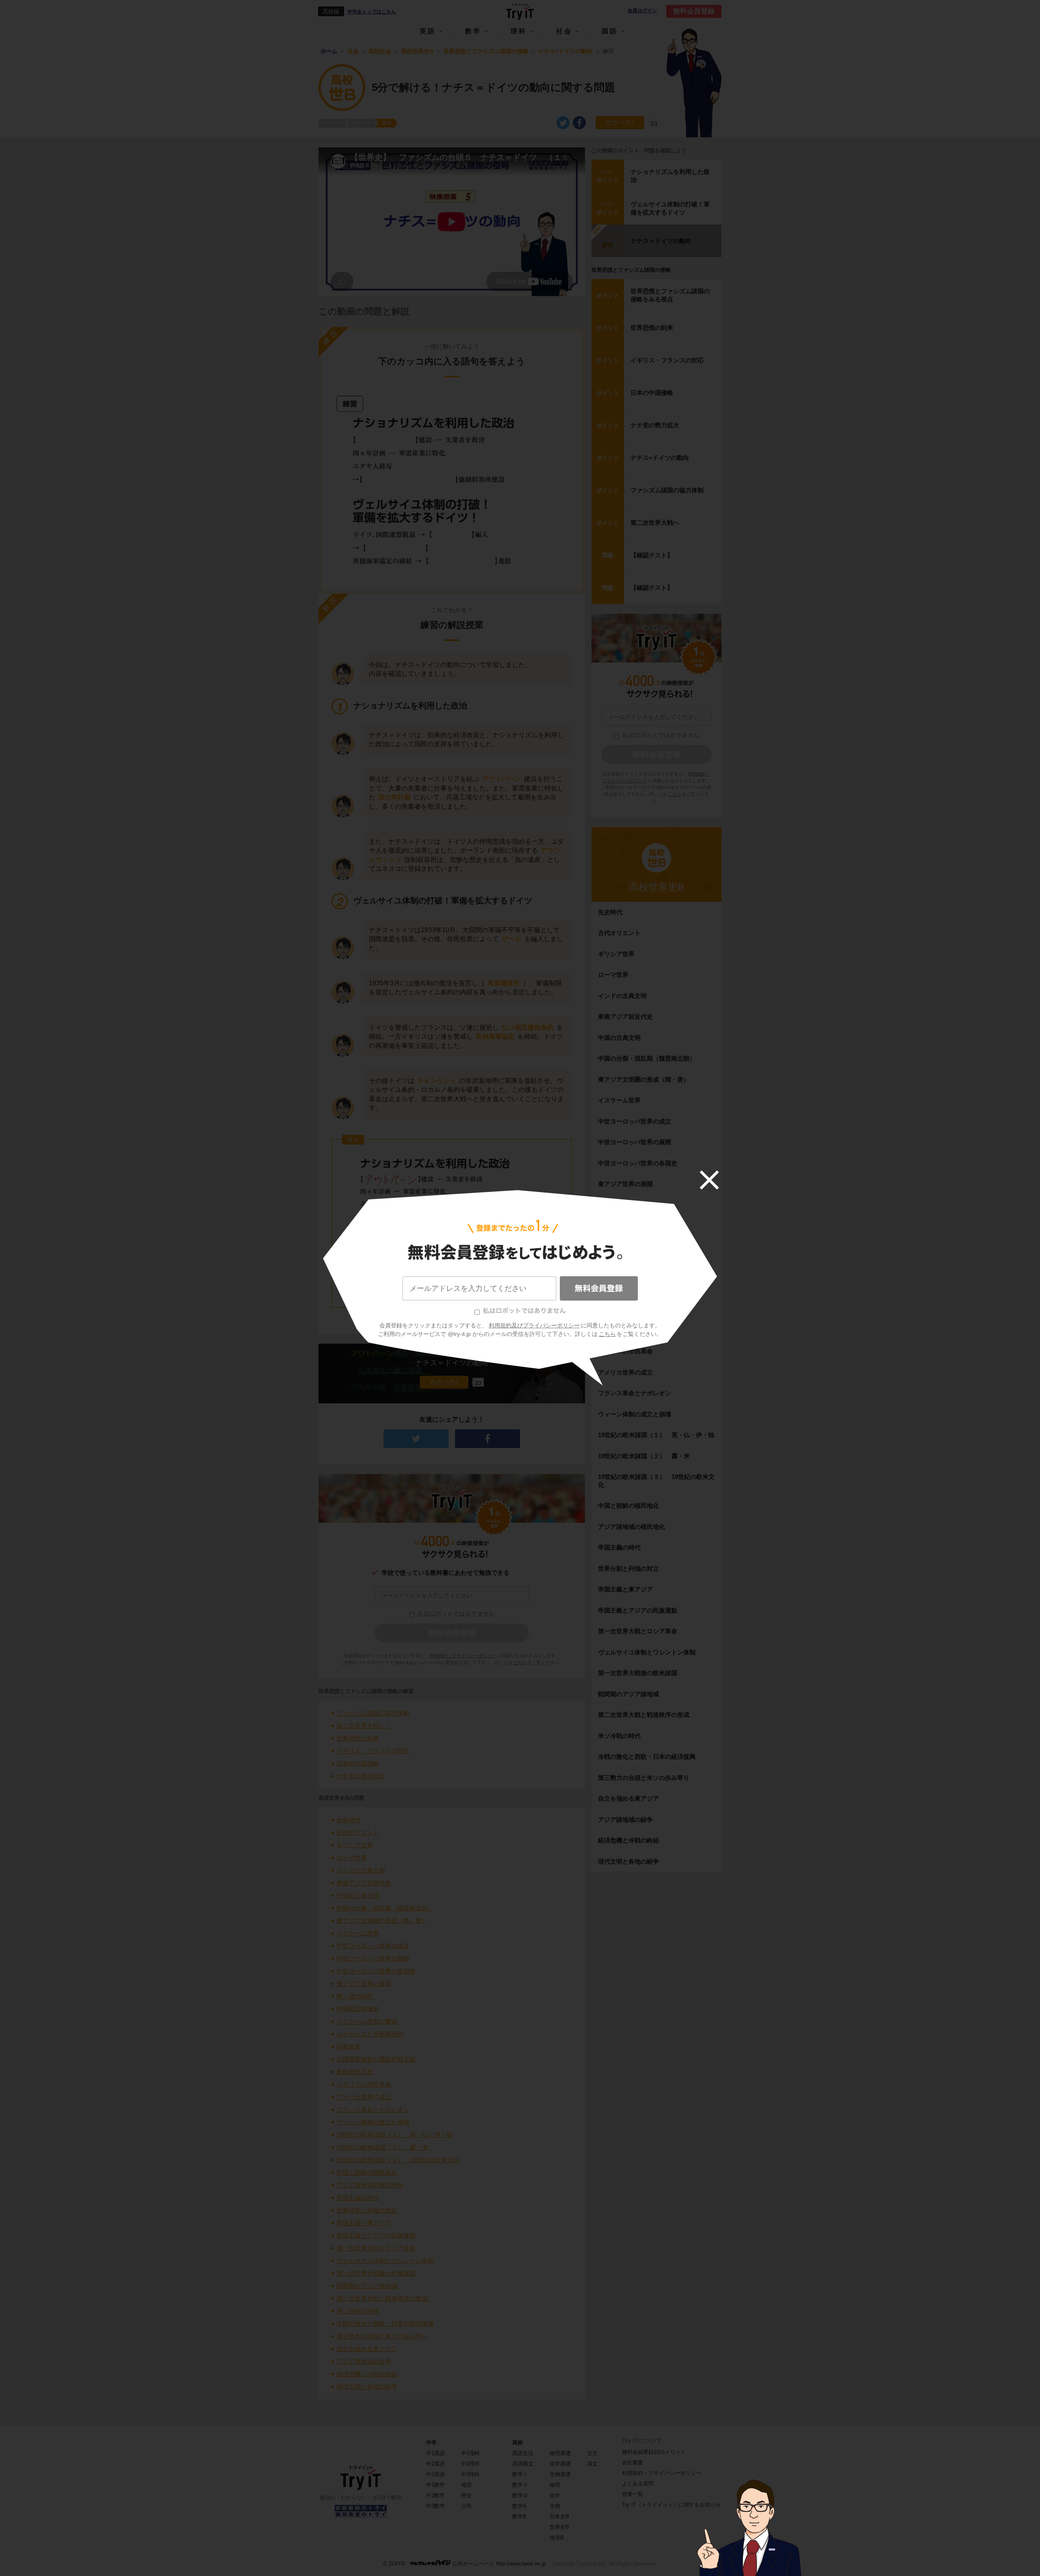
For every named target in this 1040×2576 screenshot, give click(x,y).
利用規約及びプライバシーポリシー (534, 1325)
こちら (607, 1334)
